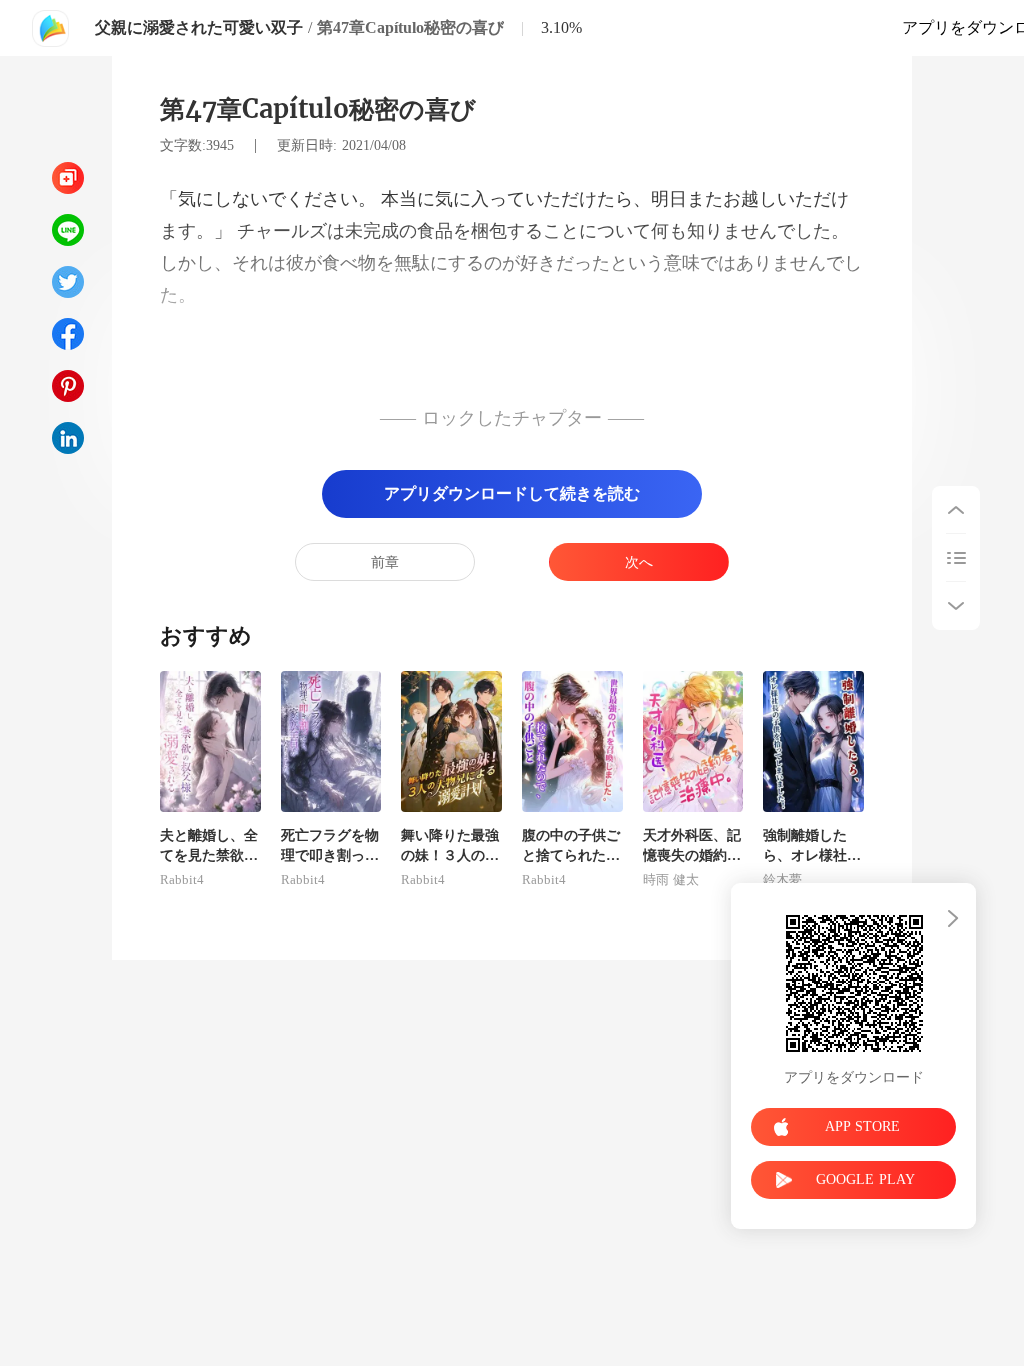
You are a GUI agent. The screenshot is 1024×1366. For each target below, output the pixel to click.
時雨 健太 (671, 880)
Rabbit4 (182, 880)
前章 (385, 562)
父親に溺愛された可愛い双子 (199, 27)
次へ (639, 562)
